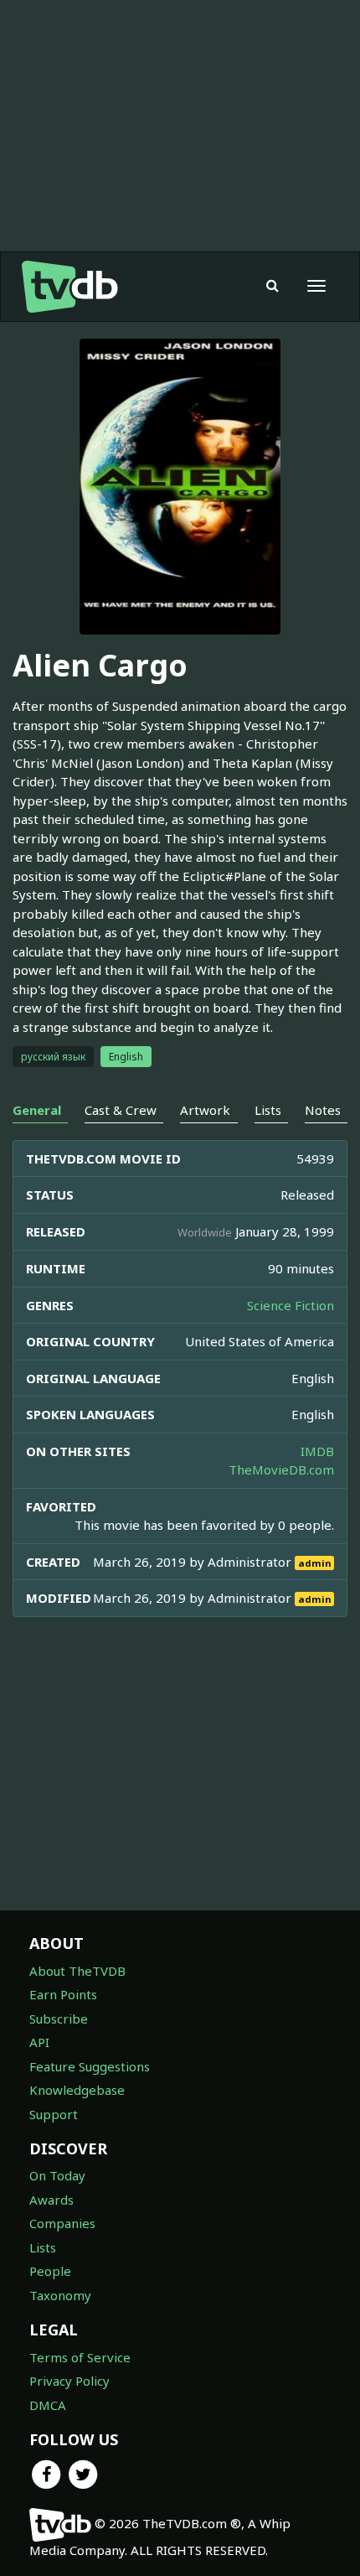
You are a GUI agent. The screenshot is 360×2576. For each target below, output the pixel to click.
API (39, 2042)
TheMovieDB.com (281, 1469)
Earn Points (63, 1994)
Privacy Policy (69, 2381)
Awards (51, 2200)
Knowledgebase (77, 2090)
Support (54, 2114)
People (50, 2271)
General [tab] (37, 1110)
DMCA (48, 2405)
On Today (57, 2175)
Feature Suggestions (90, 2066)
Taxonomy (60, 2295)
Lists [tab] (268, 1110)
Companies (62, 2223)
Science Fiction (291, 1305)
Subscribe (59, 2019)
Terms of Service (80, 2357)
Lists (43, 2247)
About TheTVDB (77, 1971)
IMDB (317, 1451)
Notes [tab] (323, 1110)
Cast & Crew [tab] (121, 1110)
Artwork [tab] (205, 1110)
